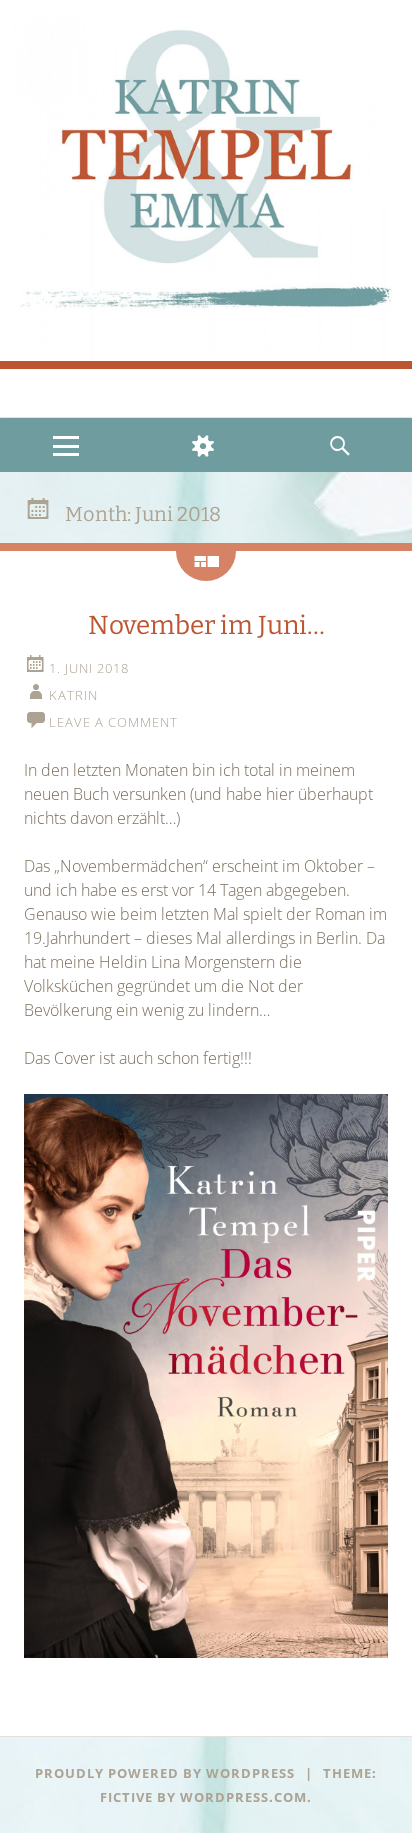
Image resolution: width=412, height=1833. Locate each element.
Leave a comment (113, 722)
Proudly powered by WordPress (165, 1773)
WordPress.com (243, 1797)
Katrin (73, 695)
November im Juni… (206, 625)
